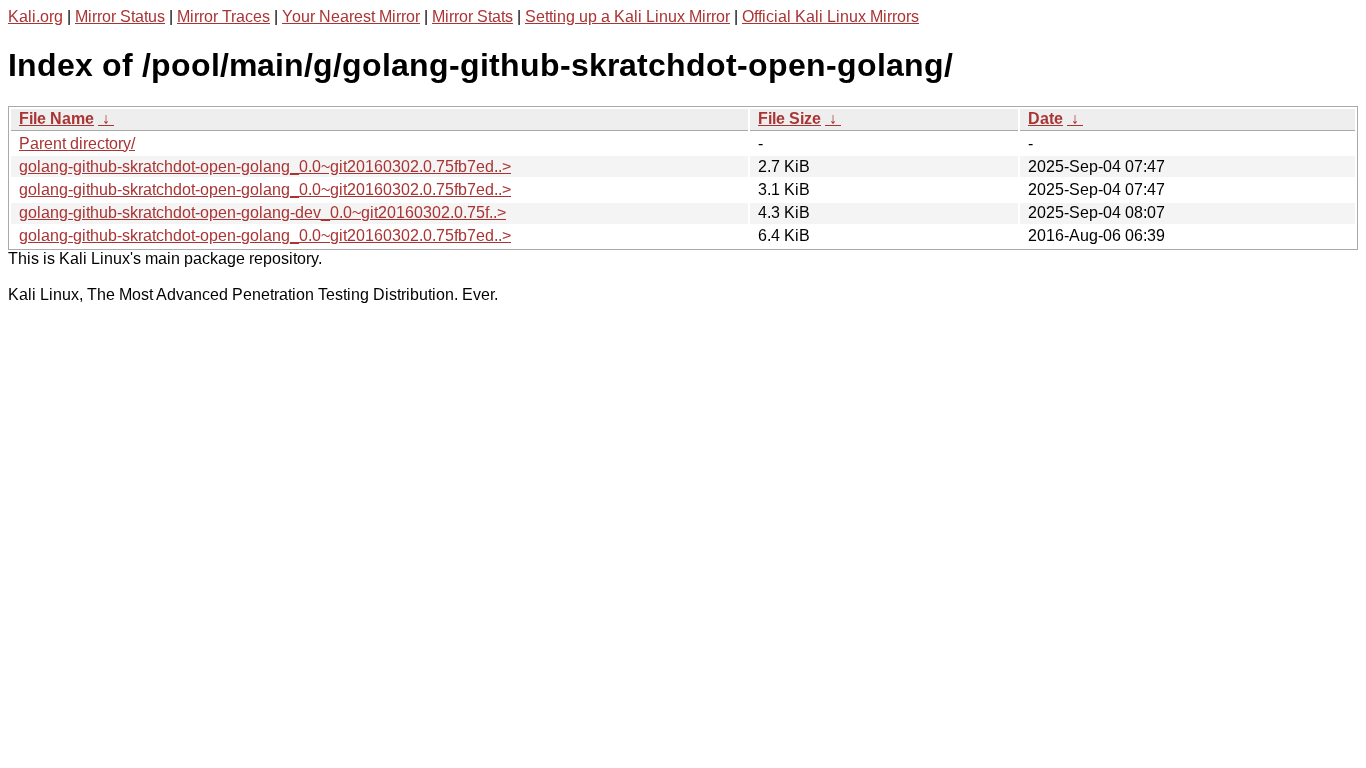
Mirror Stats (472, 16)
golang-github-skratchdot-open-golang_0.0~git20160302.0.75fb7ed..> (265, 166)
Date (1045, 118)
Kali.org (35, 16)
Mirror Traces (223, 16)
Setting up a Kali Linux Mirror (627, 16)
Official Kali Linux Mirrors (830, 16)
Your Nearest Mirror (351, 16)
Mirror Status (120, 16)
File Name (56, 118)
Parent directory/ (77, 143)
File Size (789, 118)
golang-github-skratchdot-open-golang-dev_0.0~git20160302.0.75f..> (262, 212)
